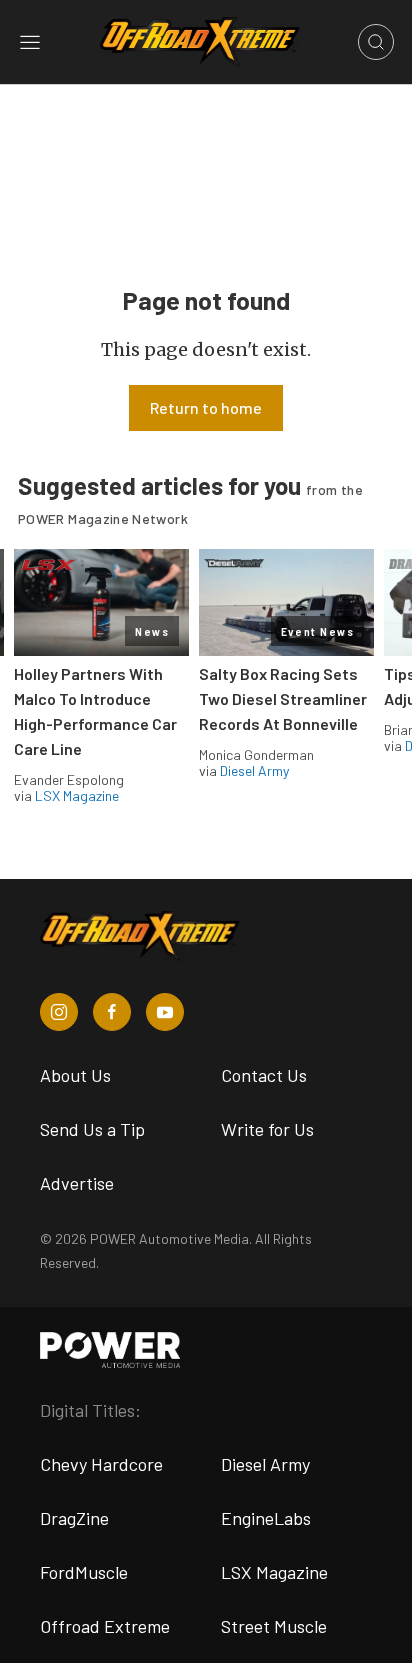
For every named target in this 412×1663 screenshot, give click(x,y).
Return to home (206, 407)
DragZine (74, 1518)
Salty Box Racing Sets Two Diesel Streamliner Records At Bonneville (283, 698)
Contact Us (264, 1075)
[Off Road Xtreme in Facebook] (112, 1012)
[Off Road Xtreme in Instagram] (59, 1012)
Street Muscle (274, 1626)
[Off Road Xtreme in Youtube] (165, 1012)
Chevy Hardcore (101, 1464)
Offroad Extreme (105, 1626)
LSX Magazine (77, 795)
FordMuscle (84, 1572)
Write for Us (267, 1129)
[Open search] (376, 42)
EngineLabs (266, 1518)
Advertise (77, 1183)
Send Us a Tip (92, 1129)
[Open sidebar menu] (30, 42)
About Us (75, 1075)
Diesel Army (254, 770)
